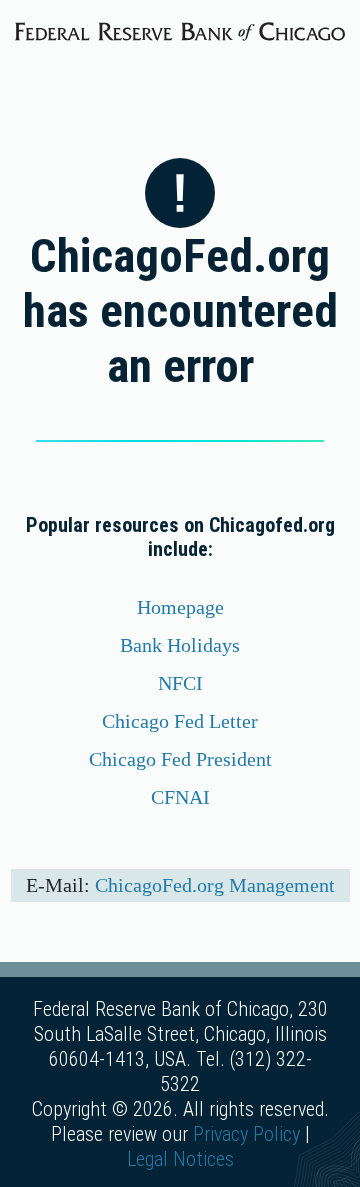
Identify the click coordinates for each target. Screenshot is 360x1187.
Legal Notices (180, 1159)
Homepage (180, 607)
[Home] (180, 29)
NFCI (180, 683)
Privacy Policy (246, 1134)
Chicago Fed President (180, 759)
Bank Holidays (180, 645)
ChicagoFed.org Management (215, 885)
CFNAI (180, 797)
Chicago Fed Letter (180, 721)
